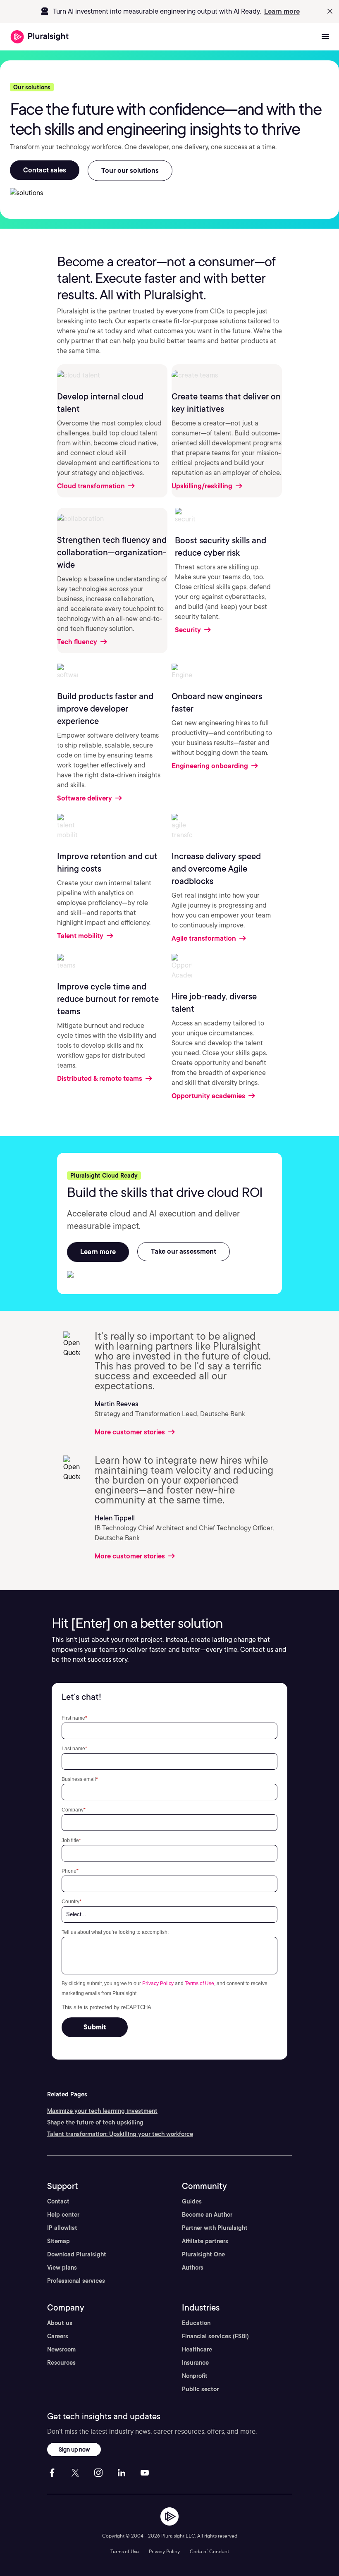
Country (72, 1901)
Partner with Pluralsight (215, 2228)
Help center (63, 2215)
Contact (58, 2201)
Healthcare (197, 2349)
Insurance (195, 2363)
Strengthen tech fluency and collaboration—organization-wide (112, 552)
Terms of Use (199, 1983)
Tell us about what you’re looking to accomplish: (115, 1932)
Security (189, 630)
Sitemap (58, 2241)
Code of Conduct (209, 2551)
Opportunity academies (209, 1096)
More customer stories (131, 1432)
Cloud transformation (92, 486)
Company (74, 1810)
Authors (193, 2268)
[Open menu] (325, 37)
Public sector (200, 2389)
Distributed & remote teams (100, 1079)
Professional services (76, 2281)
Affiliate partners (205, 2241)
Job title (71, 1840)
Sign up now (74, 2449)
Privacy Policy (158, 1983)
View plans (62, 2268)
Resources (61, 2363)
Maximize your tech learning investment (102, 2111)
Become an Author (207, 2215)
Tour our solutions (130, 171)
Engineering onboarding (211, 766)
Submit (95, 2027)
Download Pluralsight (77, 2254)
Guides (192, 2201)
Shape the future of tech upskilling (95, 2122)
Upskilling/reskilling (203, 486)
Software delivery (85, 798)
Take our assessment (184, 1251)
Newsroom (61, 2349)
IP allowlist (62, 2228)
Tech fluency (78, 642)
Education (196, 2323)
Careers (58, 2336)
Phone (70, 1871)
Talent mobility (81, 936)
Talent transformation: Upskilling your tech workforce (120, 2134)
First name (74, 1718)
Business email (80, 1779)
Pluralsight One (203, 2254)
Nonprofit (195, 2376)
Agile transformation (205, 938)
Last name (74, 1748)
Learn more (282, 11)
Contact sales (45, 170)
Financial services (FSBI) (215, 2336)
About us (60, 2323)
